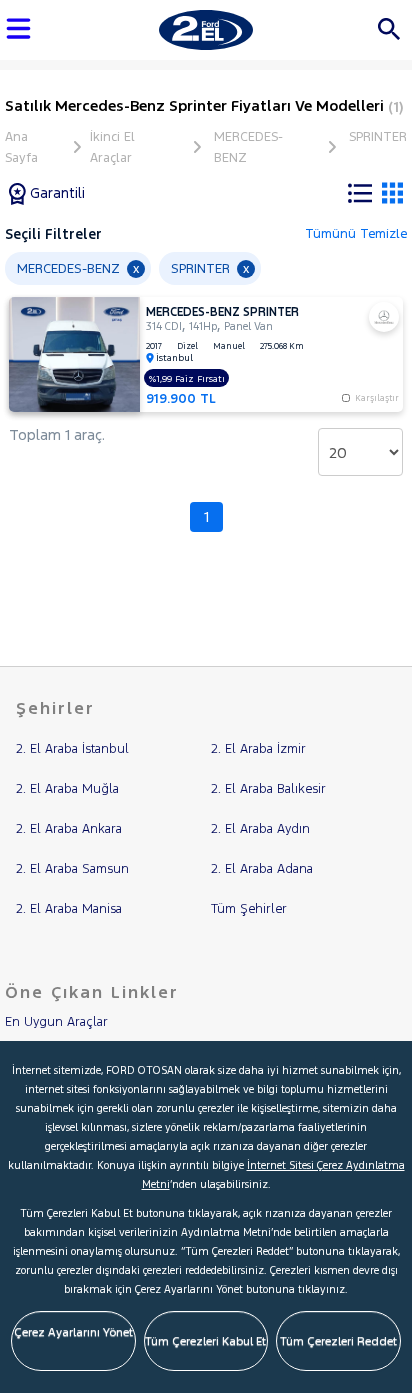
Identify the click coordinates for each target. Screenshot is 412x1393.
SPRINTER (378, 137)
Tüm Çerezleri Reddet (338, 1341)
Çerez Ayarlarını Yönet (73, 1332)
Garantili (55, 193)
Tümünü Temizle (356, 234)
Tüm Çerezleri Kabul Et (205, 1341)
